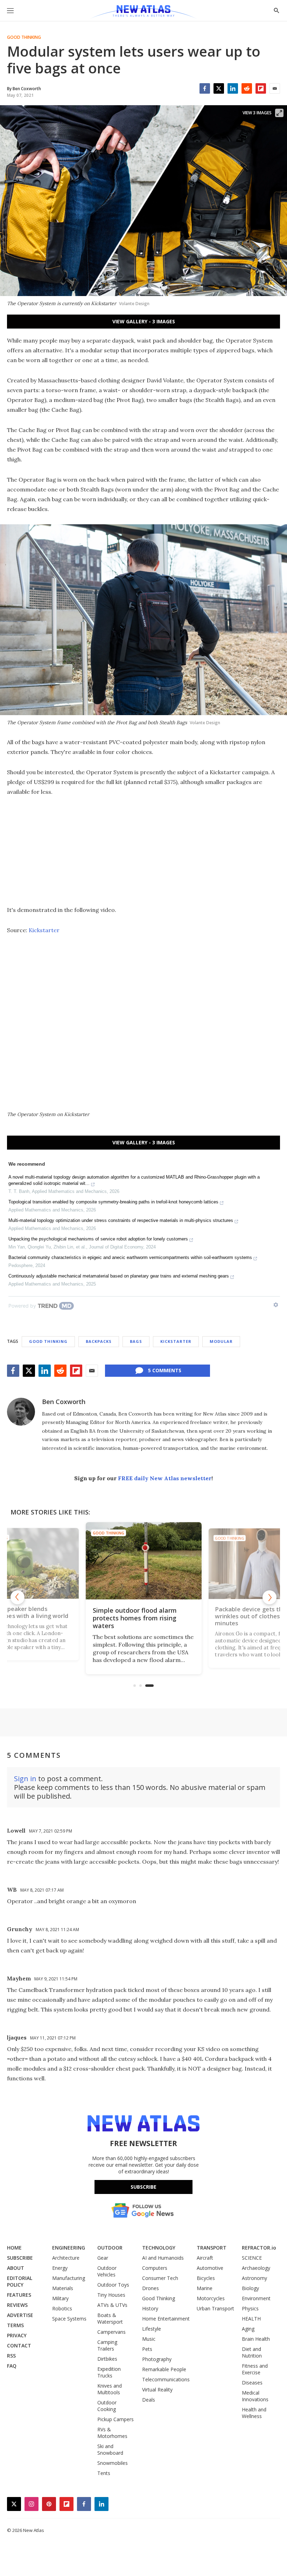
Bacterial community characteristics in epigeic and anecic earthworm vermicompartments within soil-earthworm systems (130, 1257)
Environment (256, 2298)
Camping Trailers (107, 2345)
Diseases (252, 2383)
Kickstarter (44, 930)
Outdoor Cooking (107, 2406)
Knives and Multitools (110, 2389)
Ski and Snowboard (110, 2449)
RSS (11, 2356)
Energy (60, 2268)
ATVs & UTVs (112, 2305)
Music (149, 2339)
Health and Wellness (254, 2413)
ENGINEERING (69, 2248)
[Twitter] (219, 88)
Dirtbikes (107, 2359)
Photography (157, 2359)
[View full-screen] (279, 113)
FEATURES (19, 2295)
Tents (104, 2473)
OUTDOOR (110, 2248)
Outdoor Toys (113, 2285)
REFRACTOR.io (259, 2248)
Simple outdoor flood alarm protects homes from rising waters (135, 1618)
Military (60, 2298)
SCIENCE (252, 2258)
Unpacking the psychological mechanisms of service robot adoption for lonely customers (98, 1239)
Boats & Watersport (110, 2318)
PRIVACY (17, 2335)
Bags (136, 1341)
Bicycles (206, 2278)
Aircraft (205, 2258)
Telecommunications (166, 2379)
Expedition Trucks (109, 2372)
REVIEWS (17, 2305)
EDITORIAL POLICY (20, 2281)
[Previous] (17, 1597)
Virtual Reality (157, 2390)
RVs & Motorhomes (112, 2433)
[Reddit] (247, 88)
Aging (248, 2329)
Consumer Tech (160, 2278)
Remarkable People (164, 2369)
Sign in (25, 1779)
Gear (103, 2258)
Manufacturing (69, 2278)
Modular (221, 1341)
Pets (147, 2349)
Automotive (210, 2268)
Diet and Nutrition (252, 2352)
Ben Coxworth (64, 1402)
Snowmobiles (113, 2463)
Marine (205, 2288)
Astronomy (254, 2278)
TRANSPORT (212, 2248)
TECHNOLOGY (159, 2248)
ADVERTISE (20, 2315)
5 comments (165, 1370)
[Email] (275, 88)
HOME (14, 2248)
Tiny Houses (111, 2295)
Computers (155, 2268)
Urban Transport (215, 2308)
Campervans (111, 2332)
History (150, 2308)
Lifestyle (152, 2329)
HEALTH (251, 2319)
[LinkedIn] (233, 88)
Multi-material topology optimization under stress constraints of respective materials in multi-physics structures (121, 1220)
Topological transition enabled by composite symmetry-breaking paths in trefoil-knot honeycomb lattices (113, 1202)
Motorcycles (211, 2298)
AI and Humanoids (163, 2258)
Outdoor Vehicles (107, 2271)
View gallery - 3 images (144, 321)
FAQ (12, 2366)
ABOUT (16, 2268)
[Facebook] (205, 88)
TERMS (15, 2325)
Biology (250, 2288)
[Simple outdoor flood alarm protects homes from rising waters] (144, 1561)
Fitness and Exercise (255, 2369)
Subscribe (143, 2187)
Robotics (62, 2308)
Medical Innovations (255, 2396)
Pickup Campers (115, 2419)
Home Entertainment (166, 2319)
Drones (150, 2288)
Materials (63, 2288)
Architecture (66, 2258)
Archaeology (256, 2268)
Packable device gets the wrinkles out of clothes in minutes (251, 1616)
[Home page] (143, 12)
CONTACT (19, 2345)
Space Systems (69, 2319)
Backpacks (99, 1341)
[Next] (269, 1597)
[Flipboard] (261, 88)
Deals (149, 2400)
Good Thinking (24, 37)
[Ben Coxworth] (21, 1412)
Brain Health (256, 2339)
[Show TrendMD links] (276, 1305)
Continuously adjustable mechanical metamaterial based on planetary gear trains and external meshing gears (119, 1276)
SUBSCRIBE (20, 2258)
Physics (250, 2308)
